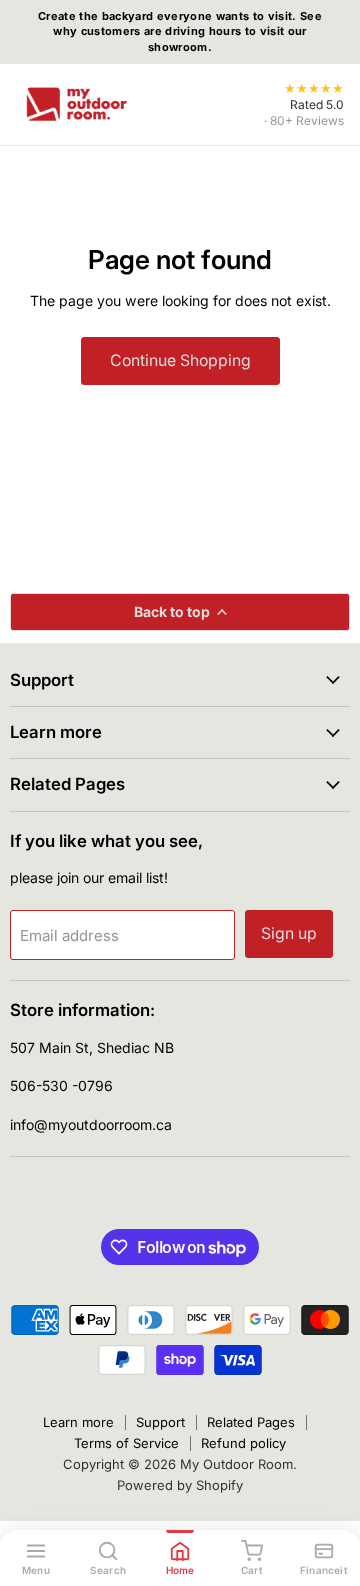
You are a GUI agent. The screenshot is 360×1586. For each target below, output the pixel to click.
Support (160, 1422)
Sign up (289, 933)
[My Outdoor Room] (76, 104)
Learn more (78, 1422)
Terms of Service (126, 1443)
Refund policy (243, 1443)
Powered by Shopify (180, 1485)
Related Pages (251, 1422)
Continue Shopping (180, 360)
